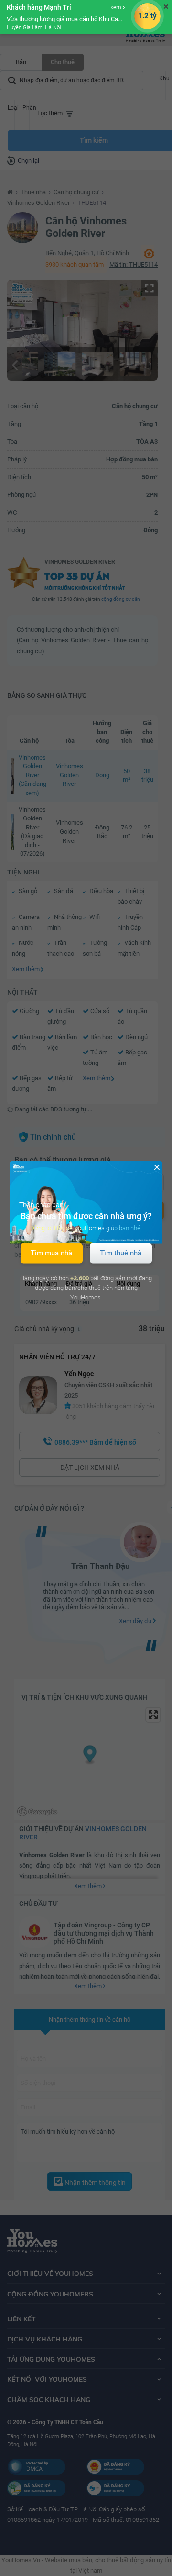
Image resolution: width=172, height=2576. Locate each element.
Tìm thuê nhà (121, 1253)
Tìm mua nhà (51, 1253)
